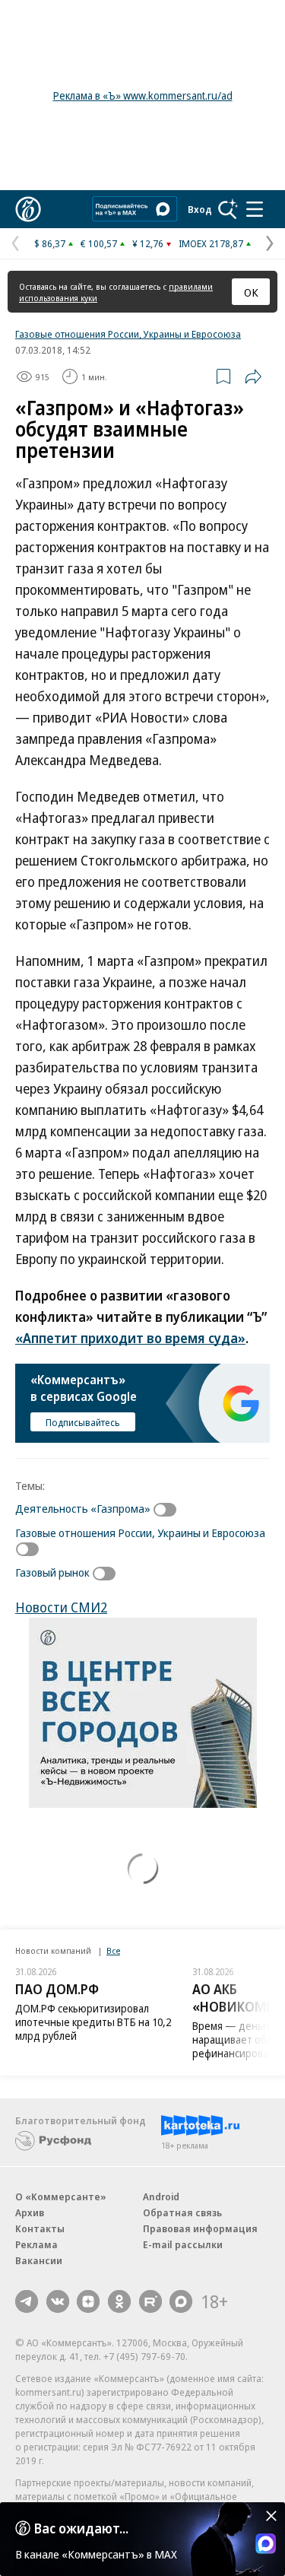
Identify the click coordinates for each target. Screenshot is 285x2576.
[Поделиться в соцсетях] (253, 376)
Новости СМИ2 (61, 1607)
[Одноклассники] (119, 2301)
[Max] (181, 2301)
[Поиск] (228, 209)
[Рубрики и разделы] (255, 209)
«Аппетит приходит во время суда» (130, 1338)
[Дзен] (88, 2301)
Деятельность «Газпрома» (83, 1508)
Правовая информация (200, 2228)
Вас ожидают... (81, 2528)
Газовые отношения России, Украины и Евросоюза (128, 334)
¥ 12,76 (148, 243)
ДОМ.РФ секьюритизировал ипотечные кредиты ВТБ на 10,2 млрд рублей (93, 2022)
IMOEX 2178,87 (211, 243)
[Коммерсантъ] (28, 209)
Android (161, 2196)
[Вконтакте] (58, 2301)
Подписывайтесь (83, 1422)
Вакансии (39, 2260)
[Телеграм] (27, 2301)
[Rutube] (150, 2301)
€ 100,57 (99, 243)
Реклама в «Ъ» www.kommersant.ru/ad (143, 95)
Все (113, 1950)
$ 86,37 (50, 243)
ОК (251, 292)
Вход (200, 209)
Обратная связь (182, 2212)
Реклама (36, 2244)
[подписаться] (169, 1510)
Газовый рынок (52, 1572)
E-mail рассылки (183, 2244)
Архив (30, 2212)
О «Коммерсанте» (61, 2196)
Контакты (40, 2228)
